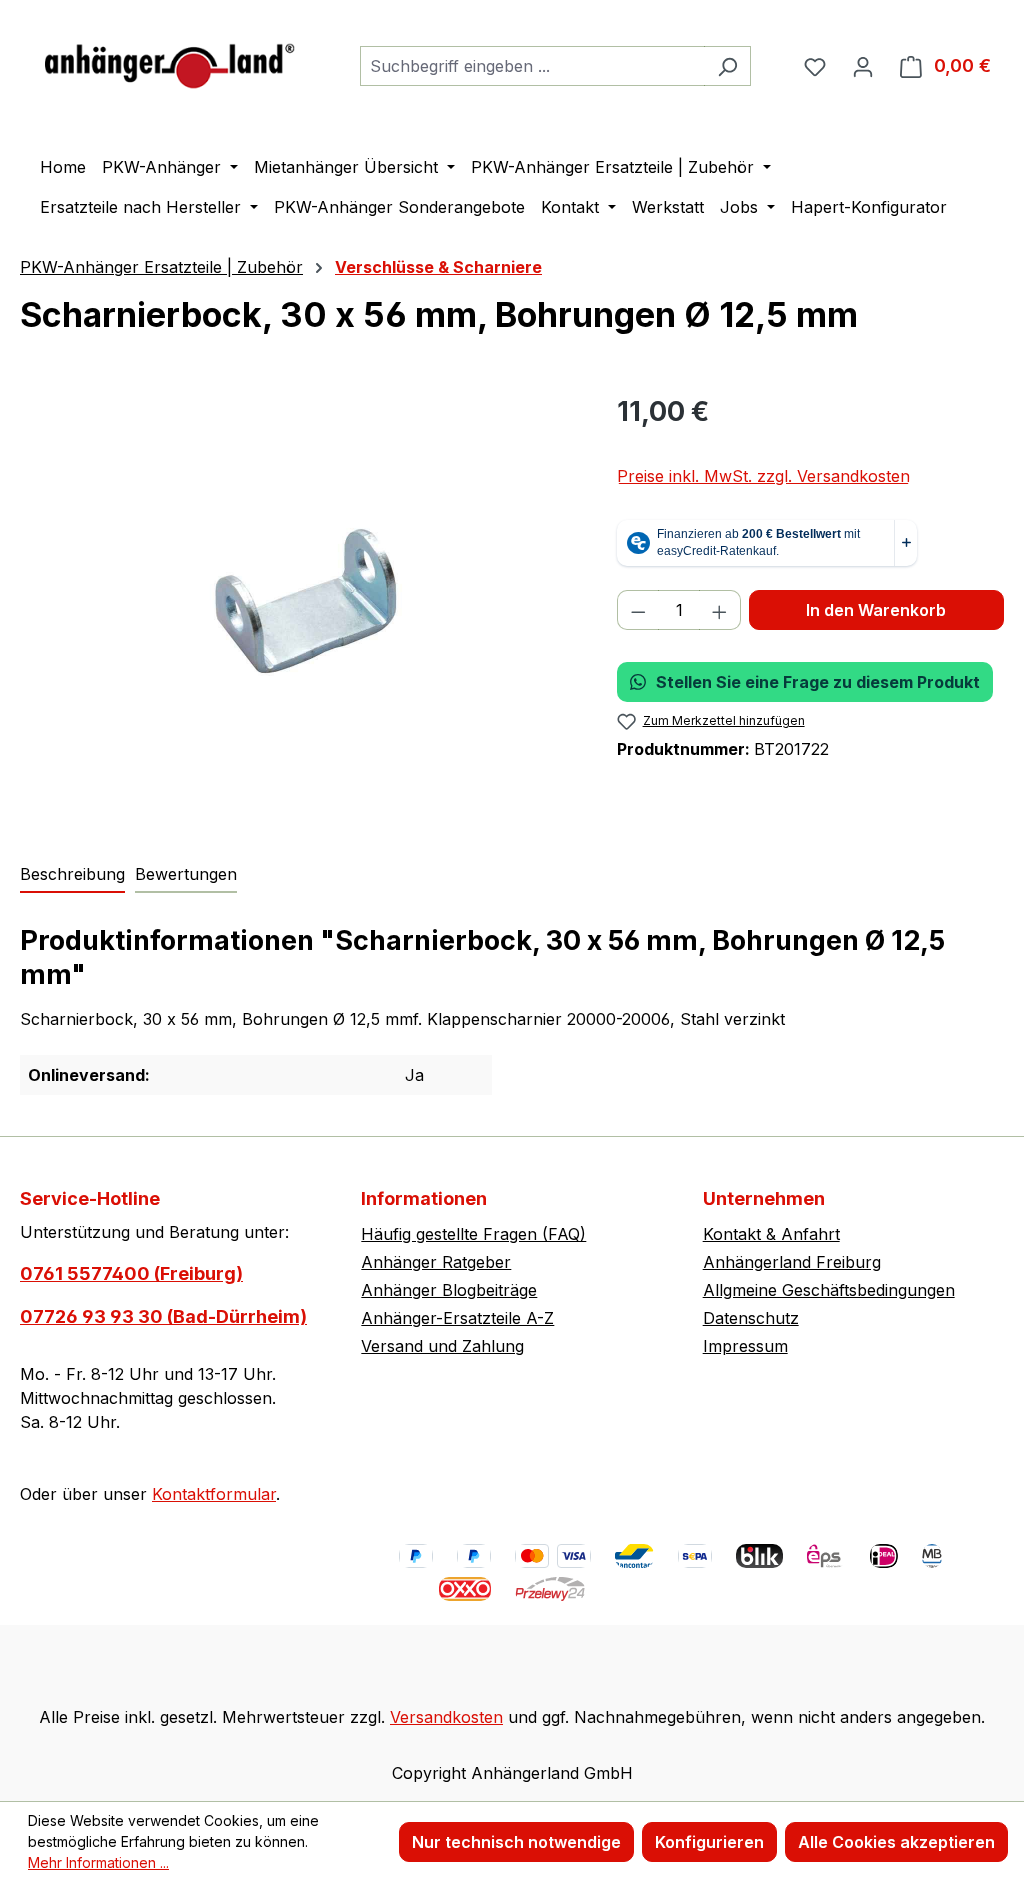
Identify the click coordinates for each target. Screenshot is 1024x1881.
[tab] (72, 875)
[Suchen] (727, 66)
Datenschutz (751, 1318)
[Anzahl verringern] (638, 610)
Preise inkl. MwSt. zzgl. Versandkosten (763, 476)
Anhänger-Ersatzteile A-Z (457, 1318)
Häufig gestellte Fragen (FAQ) (473, 1234)
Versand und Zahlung (442, 1346)
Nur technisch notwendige (516, 1842)
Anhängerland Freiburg (792, 1262)
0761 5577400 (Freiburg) (131, 1273)
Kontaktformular (214, 1494)
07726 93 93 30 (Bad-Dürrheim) (163, 1316)
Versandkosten (446, 1717)
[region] (298, 606)
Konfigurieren (709, 1842)
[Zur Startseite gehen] (170, 61)
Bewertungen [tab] (186, 874)
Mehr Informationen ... (98, 1862)
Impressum (745, 1346)
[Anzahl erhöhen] (720, 610)
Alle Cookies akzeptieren (896, 1842)
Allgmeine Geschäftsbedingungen (829, 1290)
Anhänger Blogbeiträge (449, 1290)
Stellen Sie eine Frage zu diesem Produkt (818, 682)
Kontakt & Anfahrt (771, 1234)
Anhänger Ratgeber (436, 1262)
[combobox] (532, 66)
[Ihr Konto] (863, 66)
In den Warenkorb (876, 610)
